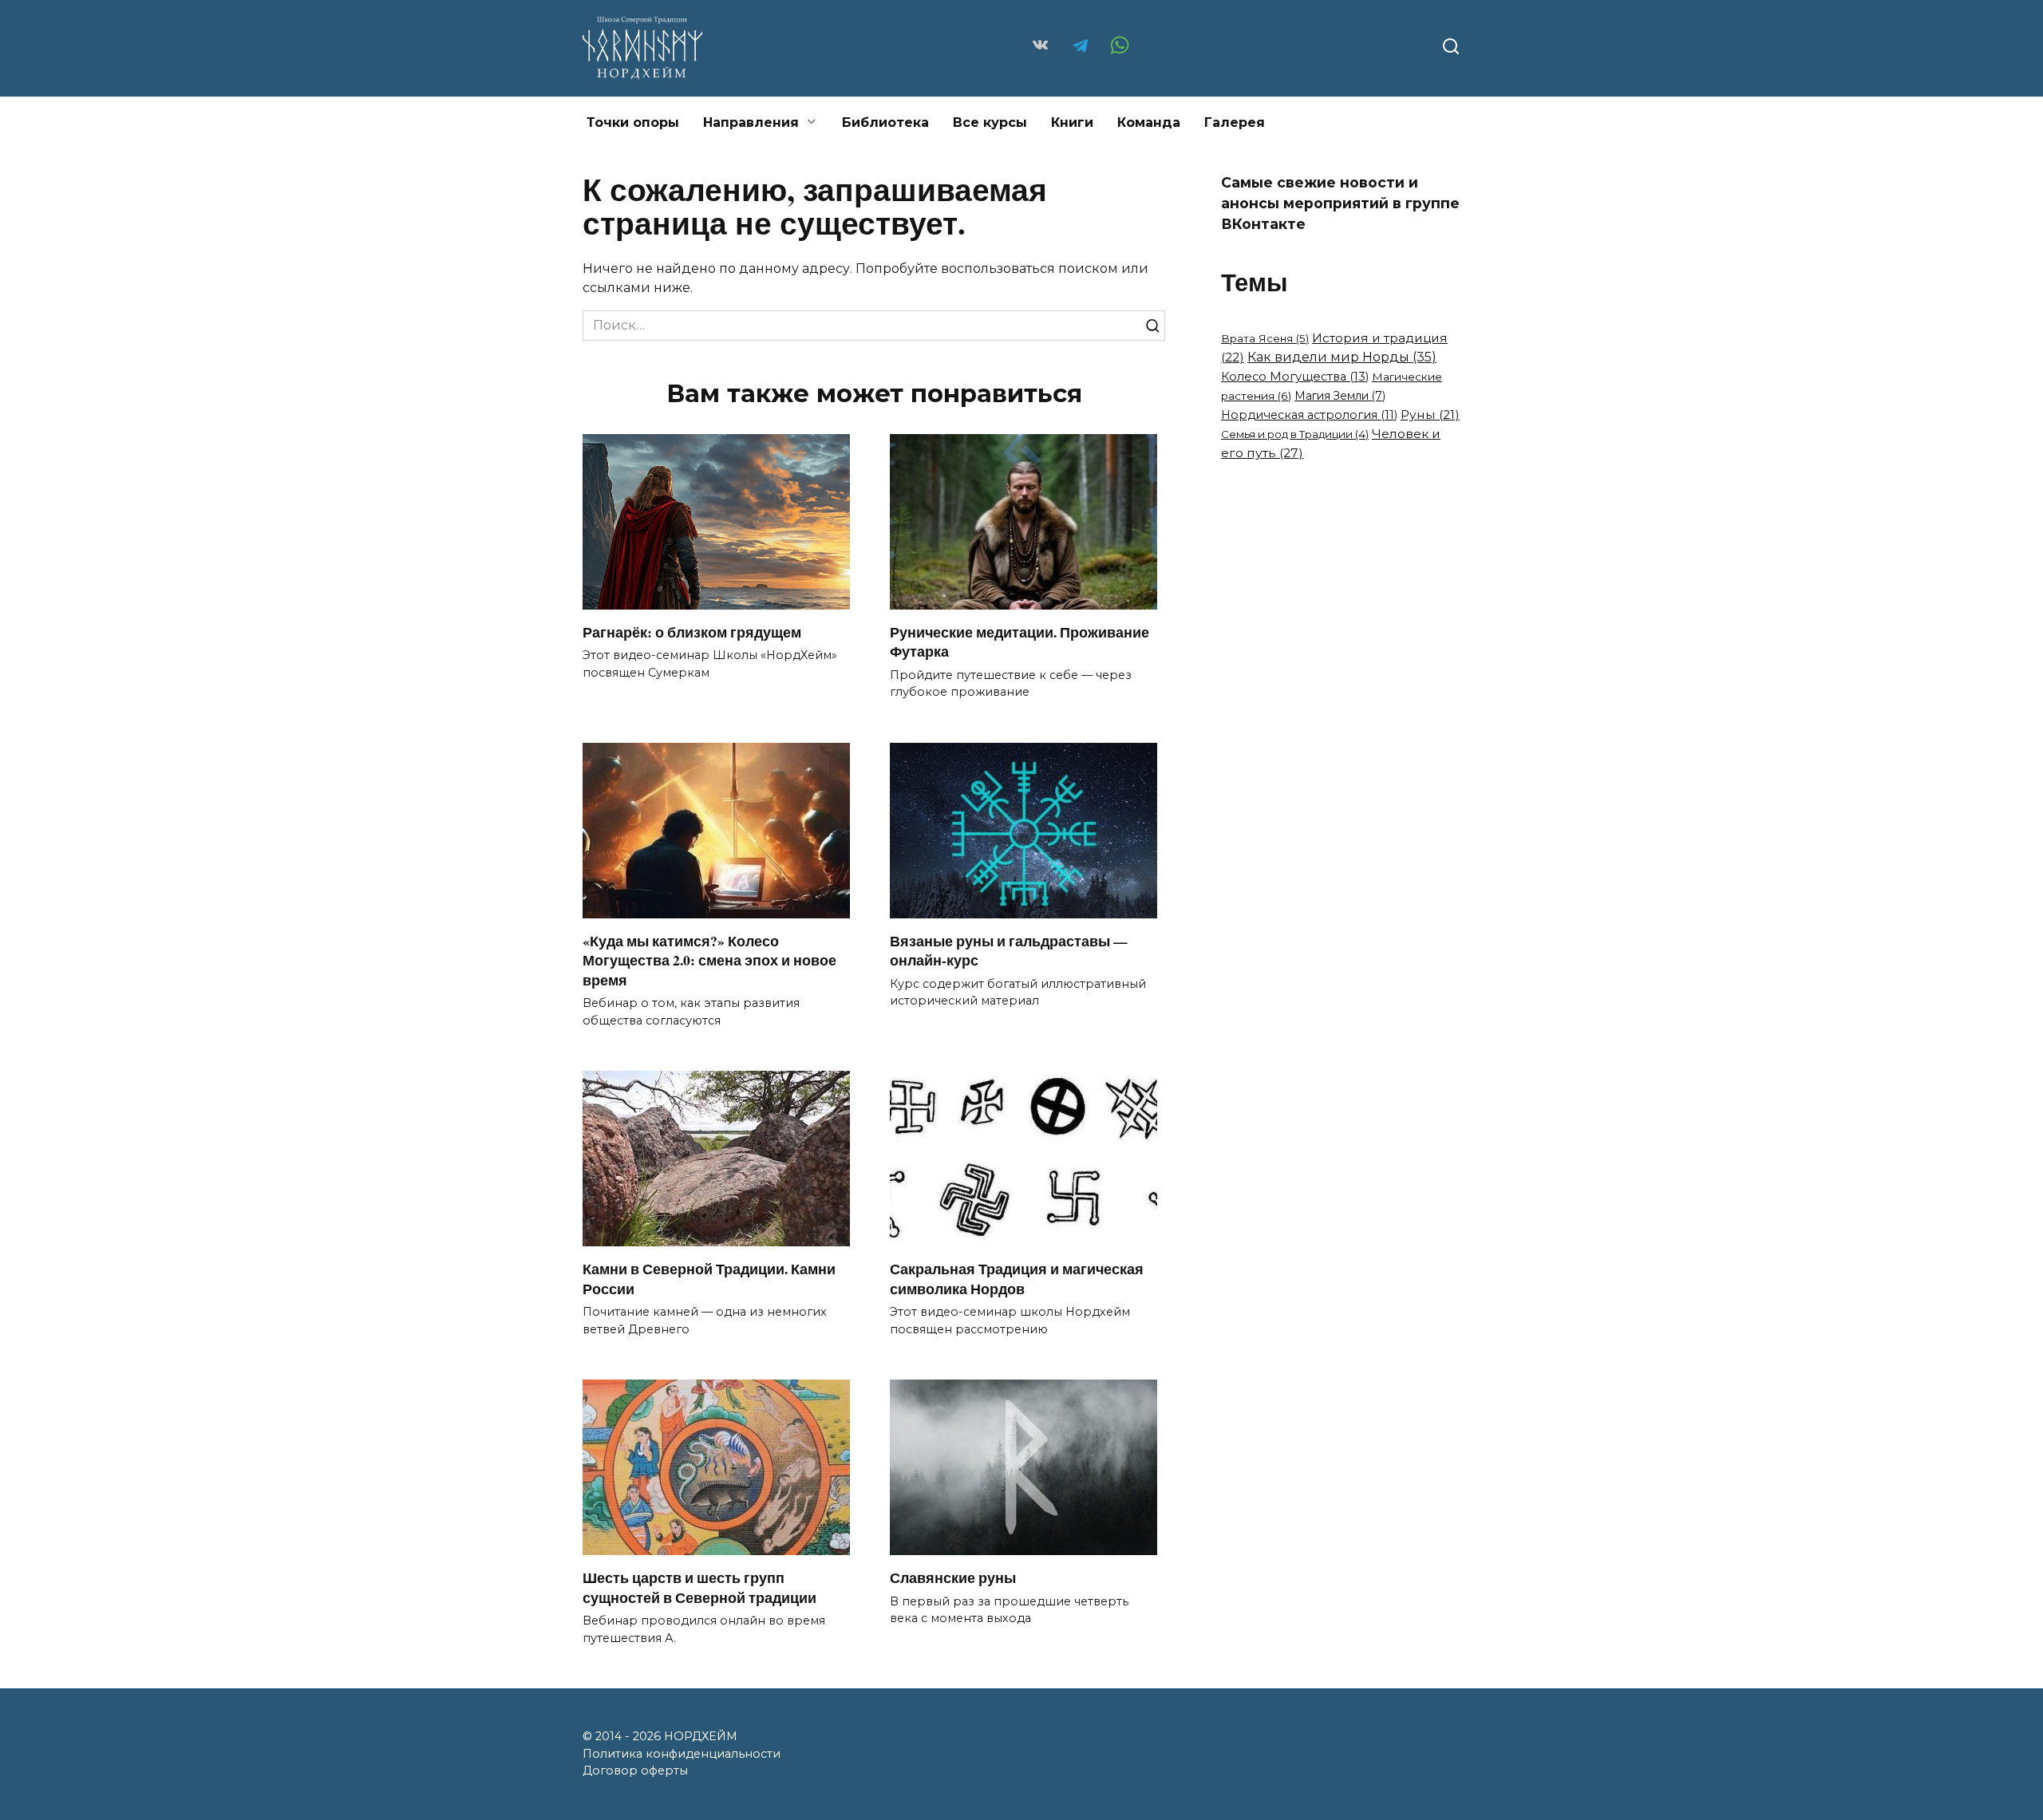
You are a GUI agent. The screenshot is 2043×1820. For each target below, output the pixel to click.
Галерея (1235, 122)
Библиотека (885, 122)
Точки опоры (633, 122)
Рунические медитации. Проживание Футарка (1020, 642)
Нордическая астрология (1309, 415)
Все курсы (990, 122)
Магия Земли (1340, 396)
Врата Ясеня (1265, 338)
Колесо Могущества (1295, 377)
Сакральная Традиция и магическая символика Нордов (1017, 1279)
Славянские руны (953, 1577)
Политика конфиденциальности (682, 1754)
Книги (1072, 122)
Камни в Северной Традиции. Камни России (709, 1279)
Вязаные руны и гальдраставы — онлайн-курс (1009, 951)
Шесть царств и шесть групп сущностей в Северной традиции (699, 1587)
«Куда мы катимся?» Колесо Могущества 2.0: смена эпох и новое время (709, 960)
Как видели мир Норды (1342, 357)
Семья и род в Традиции (1295, 434)
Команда (1149, 122)
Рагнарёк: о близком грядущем (692, 632)
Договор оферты (635, 1771)
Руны (1430, 415)
